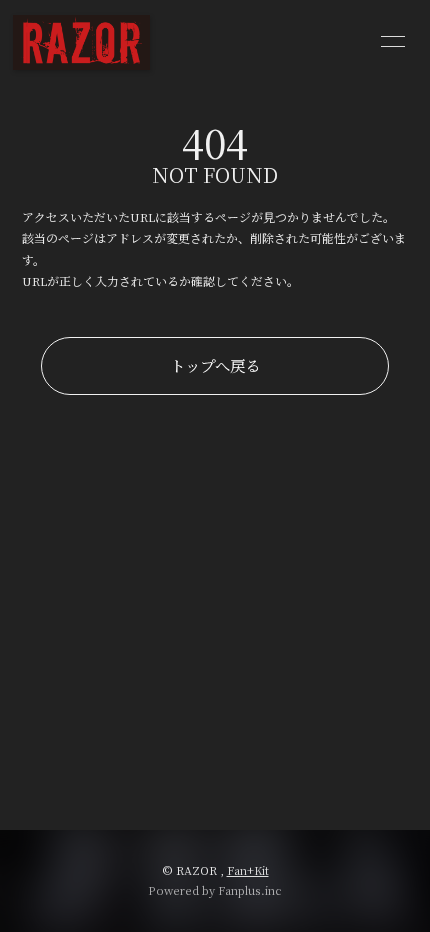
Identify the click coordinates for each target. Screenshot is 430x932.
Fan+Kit (248, 870)
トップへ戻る (215, 365)
